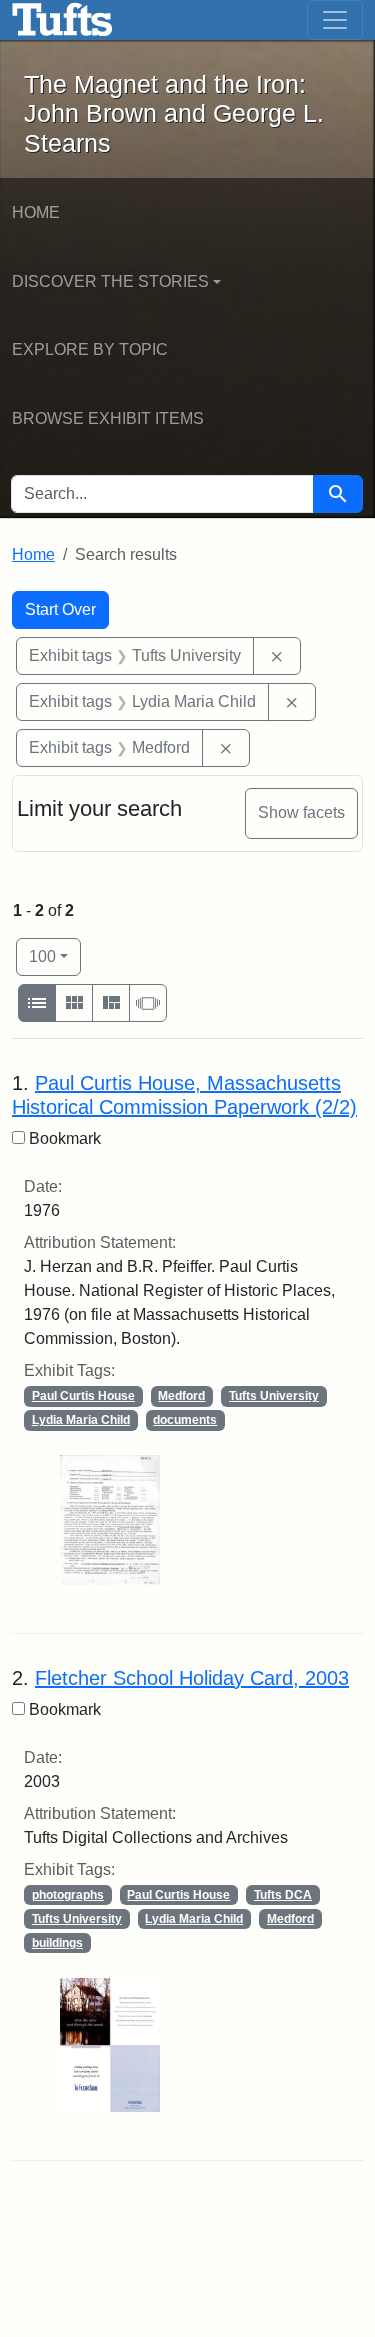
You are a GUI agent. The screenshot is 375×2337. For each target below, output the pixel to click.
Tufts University (274, 1396)
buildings (57, 1943)
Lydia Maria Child (81, 1420)
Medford (181, 1396)
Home (36, 212)
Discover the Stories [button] (110, 281)
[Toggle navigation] (335, 20)
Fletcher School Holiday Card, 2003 (192, 1678)
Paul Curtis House (83, 1396)
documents (185, 1420)
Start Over (60, 609)
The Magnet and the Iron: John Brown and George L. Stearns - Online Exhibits (62, 20)
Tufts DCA (283, 1895)
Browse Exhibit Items (108, 418)
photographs (68, 1895)
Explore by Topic (90, 349)
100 (55, 956)
